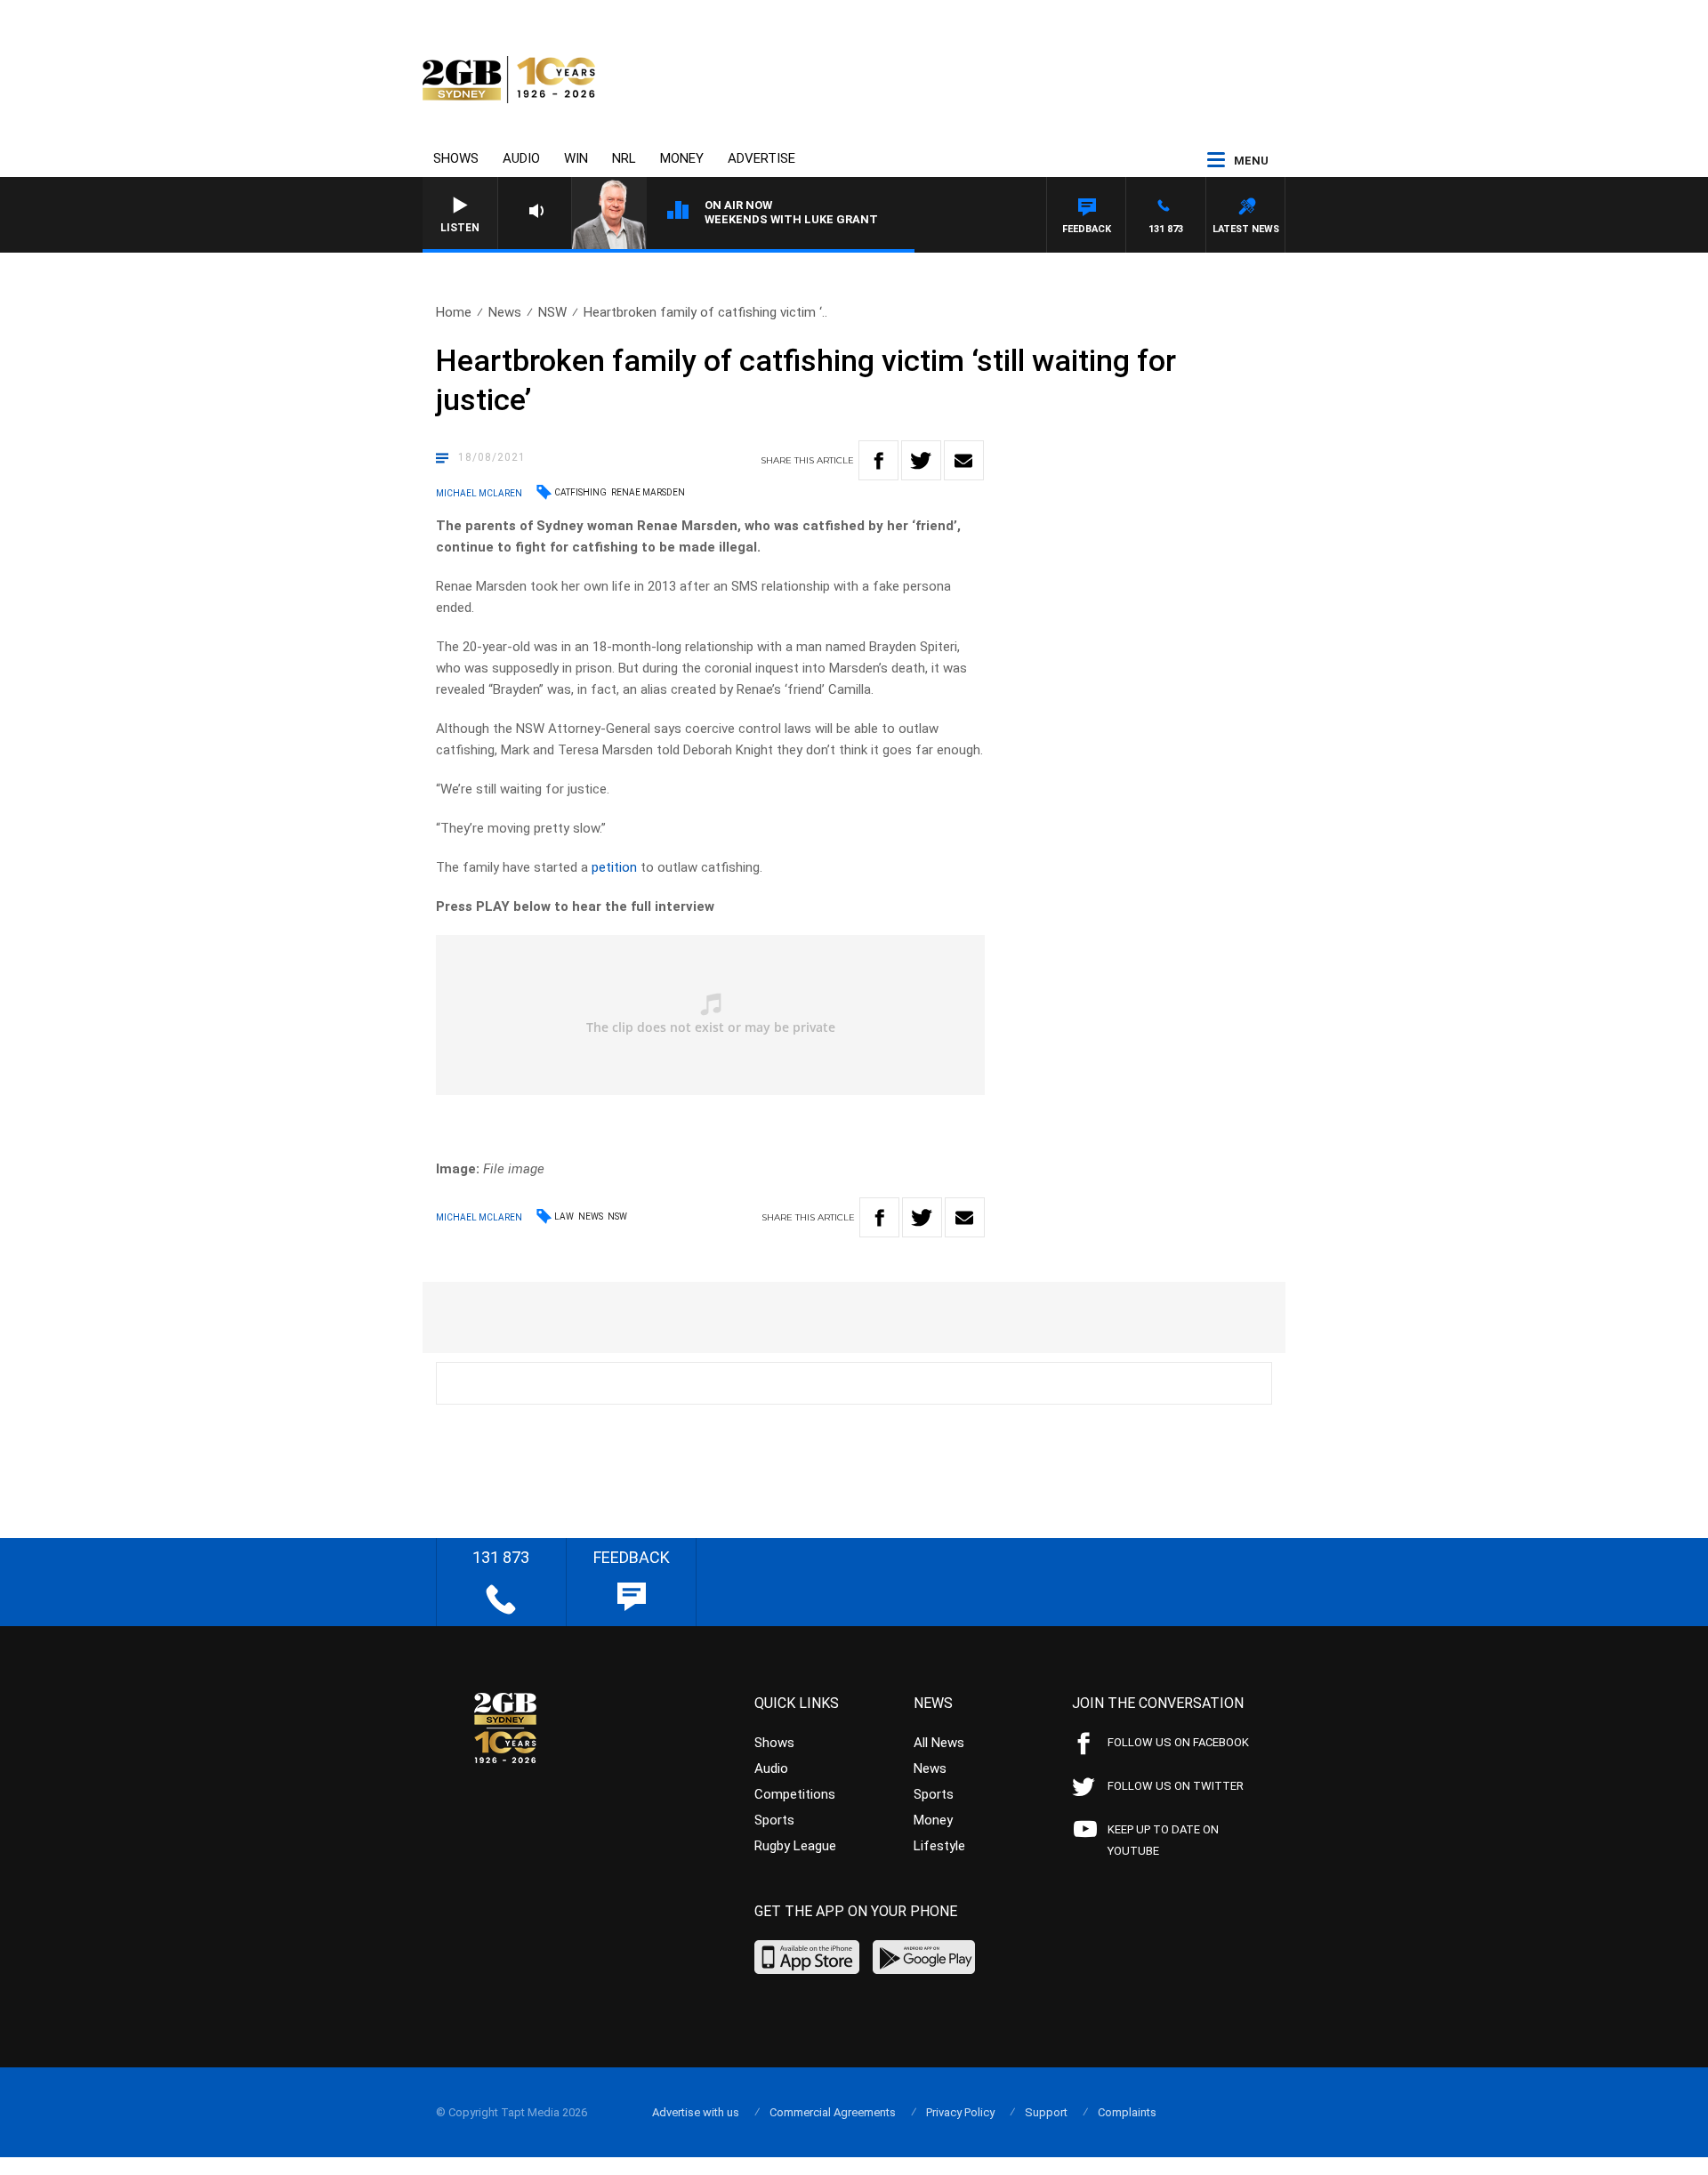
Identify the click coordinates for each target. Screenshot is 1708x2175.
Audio (521, 158)
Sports (774, 1820)
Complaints (1127, 2112)
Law (564, 1216)
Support (1046, 2112)
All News (939, 1743)
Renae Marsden (648, 492)
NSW (552, 312)
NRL (624, 158)
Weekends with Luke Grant (791, 219)
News (505, 312)
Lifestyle (939, 1846)
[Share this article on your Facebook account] (878, 460)
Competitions (795, 1794)
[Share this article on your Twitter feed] (921, 460)
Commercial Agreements (833, 2112)
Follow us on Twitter (1176, 1786)
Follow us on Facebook (1178, 1742)
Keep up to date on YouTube (1163, 1840)
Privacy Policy (960, 2112)
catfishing (580, 492)
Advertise (761, 158)
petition (614, 867)
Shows (456, 158)
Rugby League (795, 1846)
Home (454, 312)
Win (576, 158)
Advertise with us (696, 2112)
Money (682, 158)
